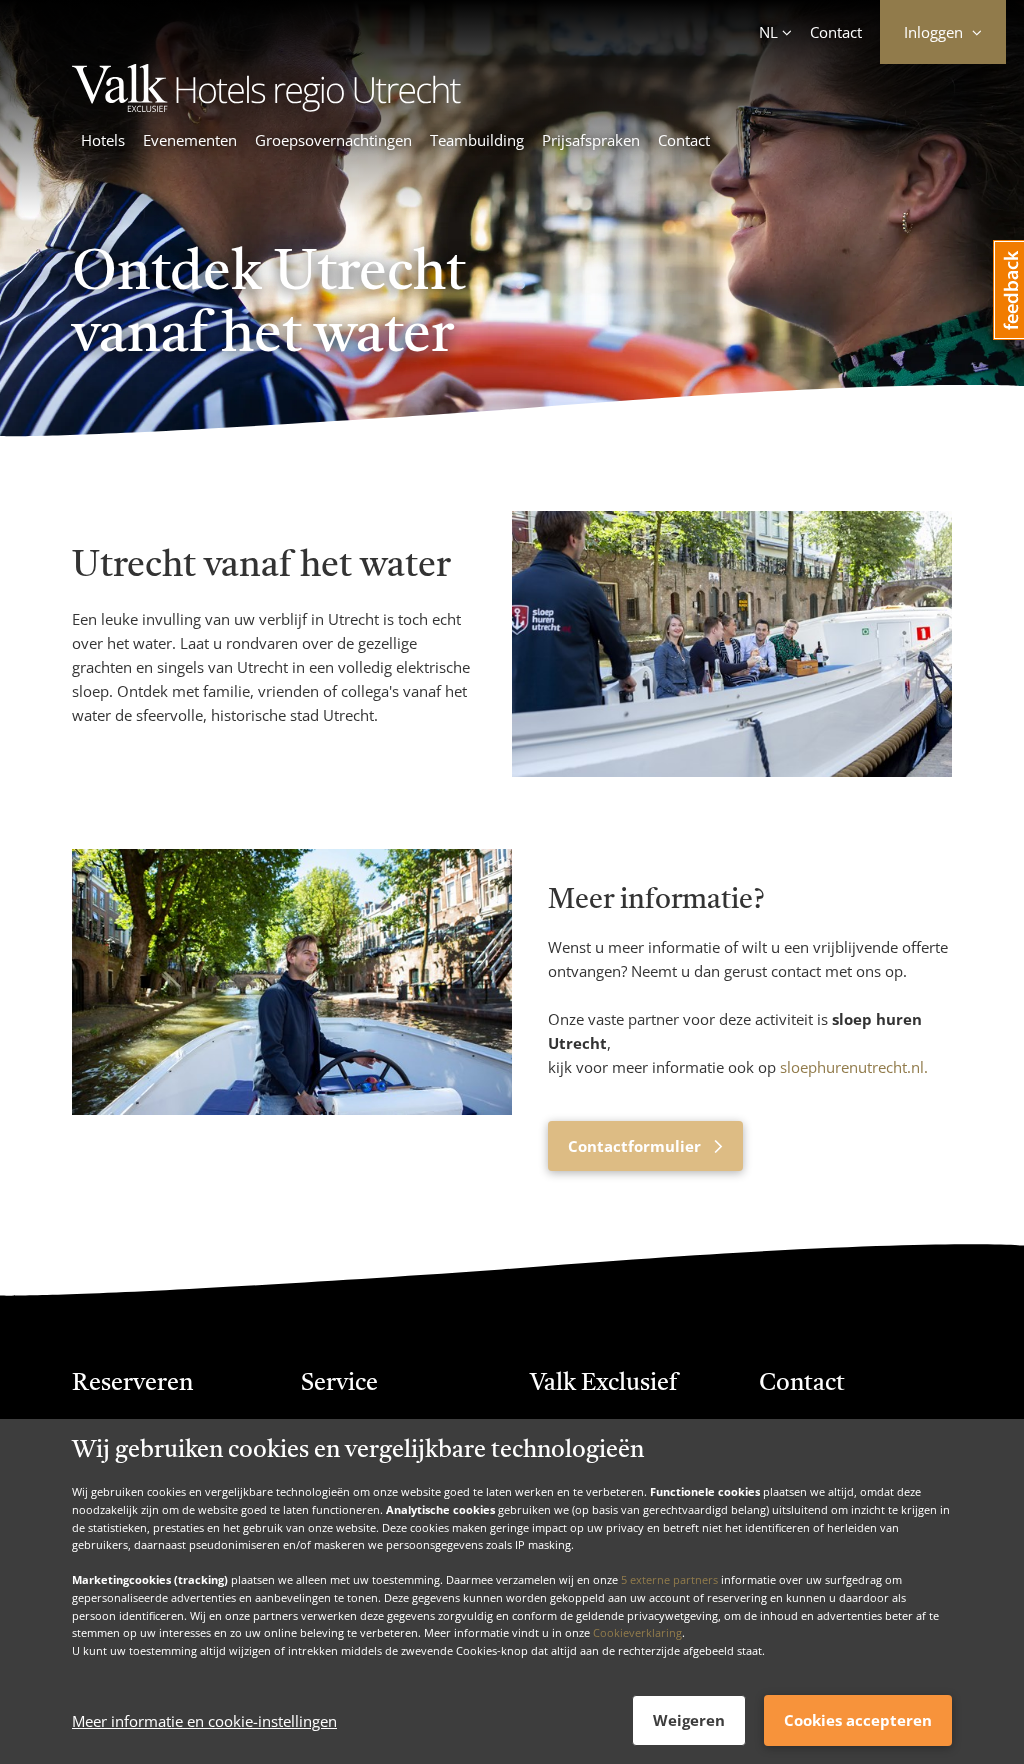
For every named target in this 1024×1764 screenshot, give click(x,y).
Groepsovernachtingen (333, 140)
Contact (836, 32)
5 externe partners (669, 1579)
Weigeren (689, 1720)
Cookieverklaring (637, 1632)
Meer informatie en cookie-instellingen (204, 1721)
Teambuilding (477, 140)
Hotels (103, 140)
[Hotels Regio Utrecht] (357, 106)
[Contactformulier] (292, 1010)
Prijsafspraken (591, 140)
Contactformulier (636, 1146)
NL (768, 32)
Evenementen (190, 140)
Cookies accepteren (858, 1720)
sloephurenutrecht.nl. (854, 1067)
